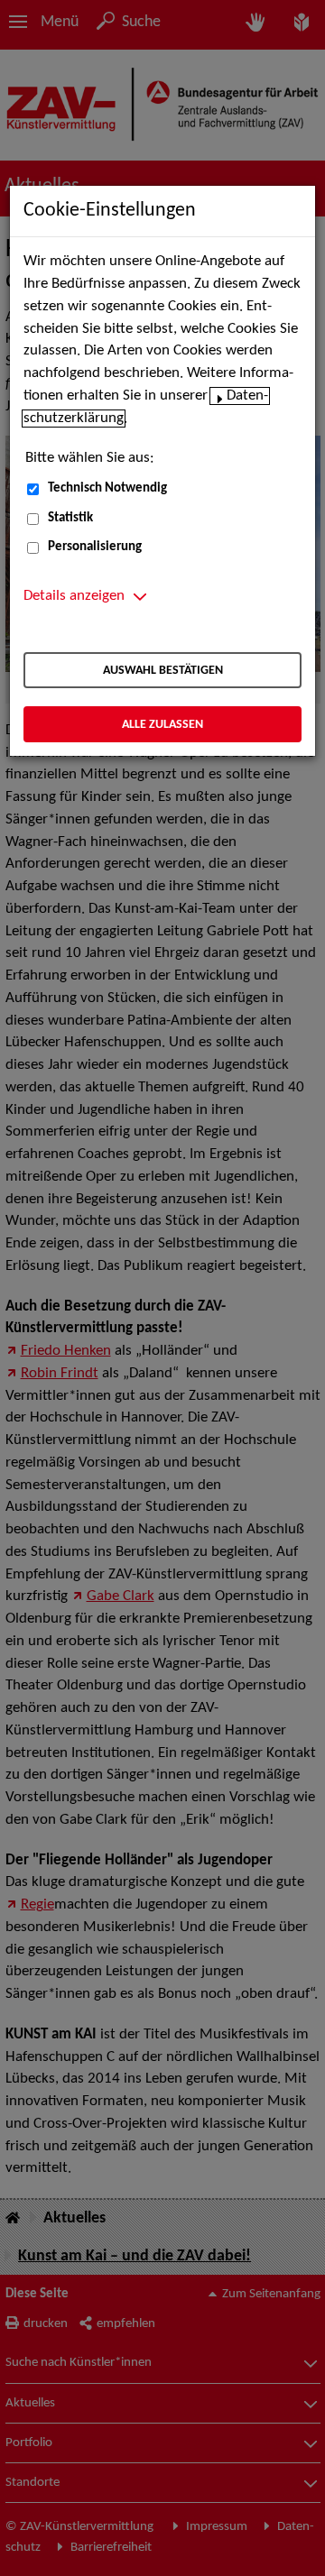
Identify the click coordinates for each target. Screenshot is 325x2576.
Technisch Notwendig (107, 488)
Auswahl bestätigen (163, 671)
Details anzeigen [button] (74, 596)
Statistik (70, 518)
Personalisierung (95, 547)
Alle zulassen (162, 725)
